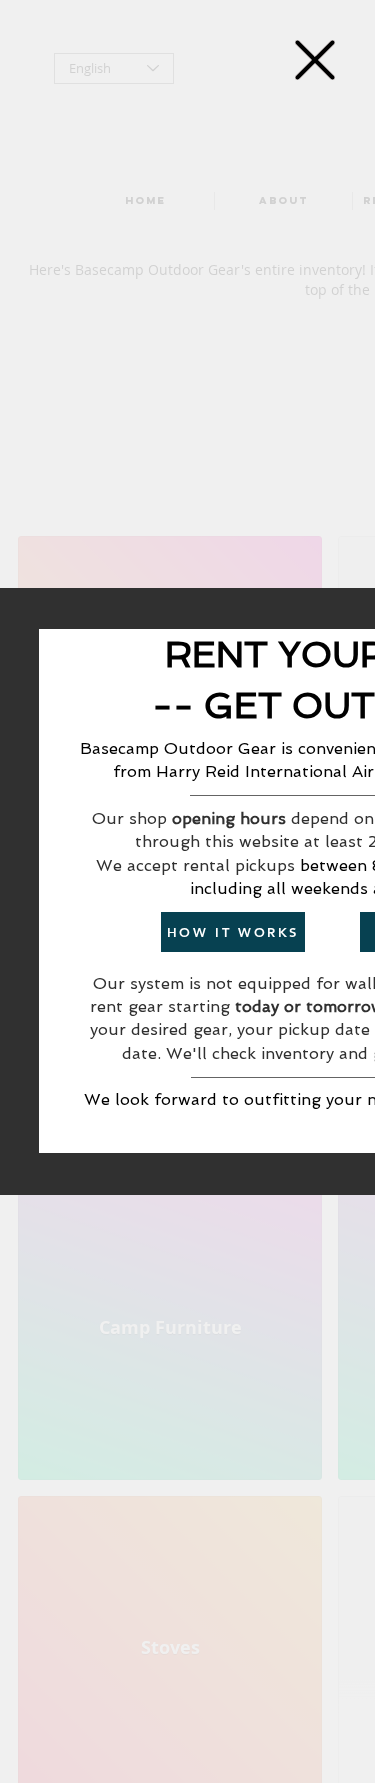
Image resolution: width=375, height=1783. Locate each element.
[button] (315, 60)
